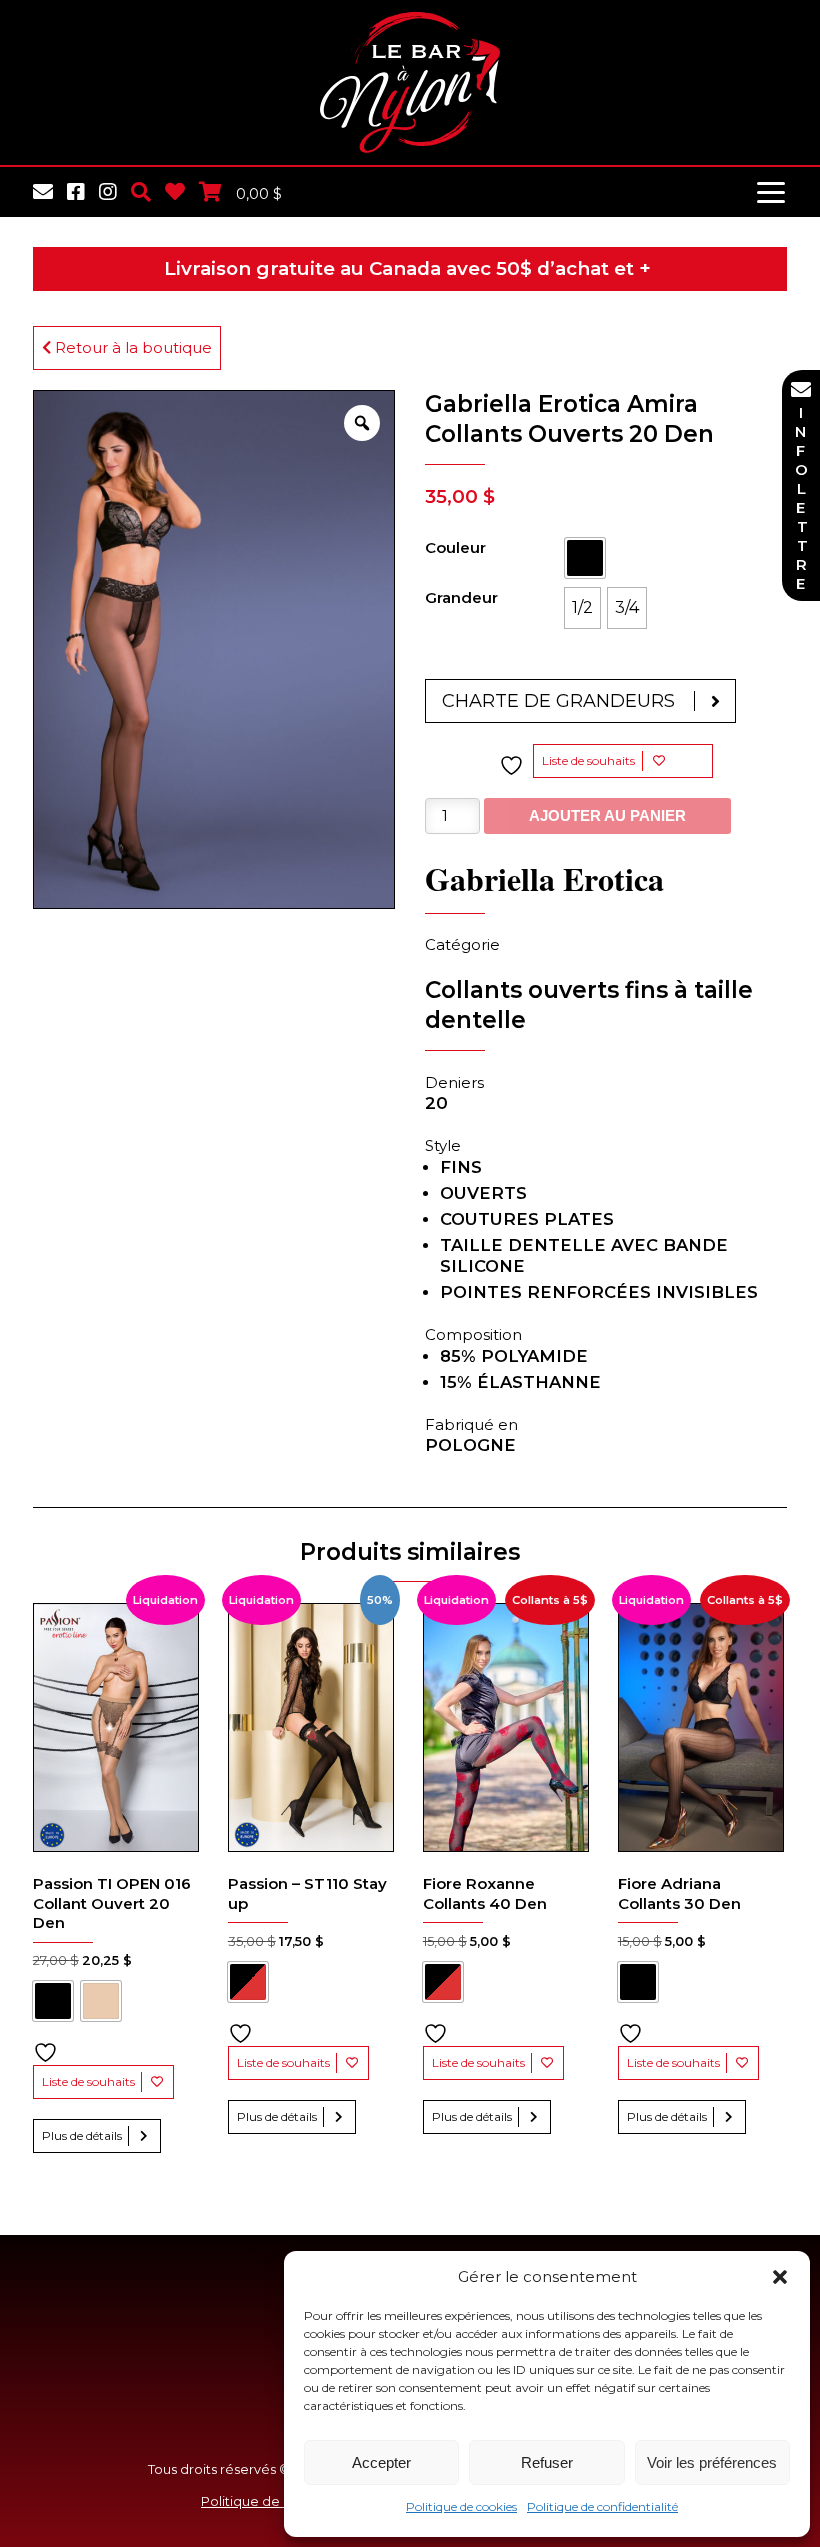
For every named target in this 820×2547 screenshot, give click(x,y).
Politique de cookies (461, 2506)
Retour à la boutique (131, 347)
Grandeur (461, 597)
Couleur (455, 547)
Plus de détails (82, 2135)
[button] (780, 2277)
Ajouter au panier (607, 815)
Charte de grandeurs (558, 701)
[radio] (585, 558)
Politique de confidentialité (602, 2506)
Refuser (547, 2462)
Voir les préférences (712, 2462)
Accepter (381, 2462)
